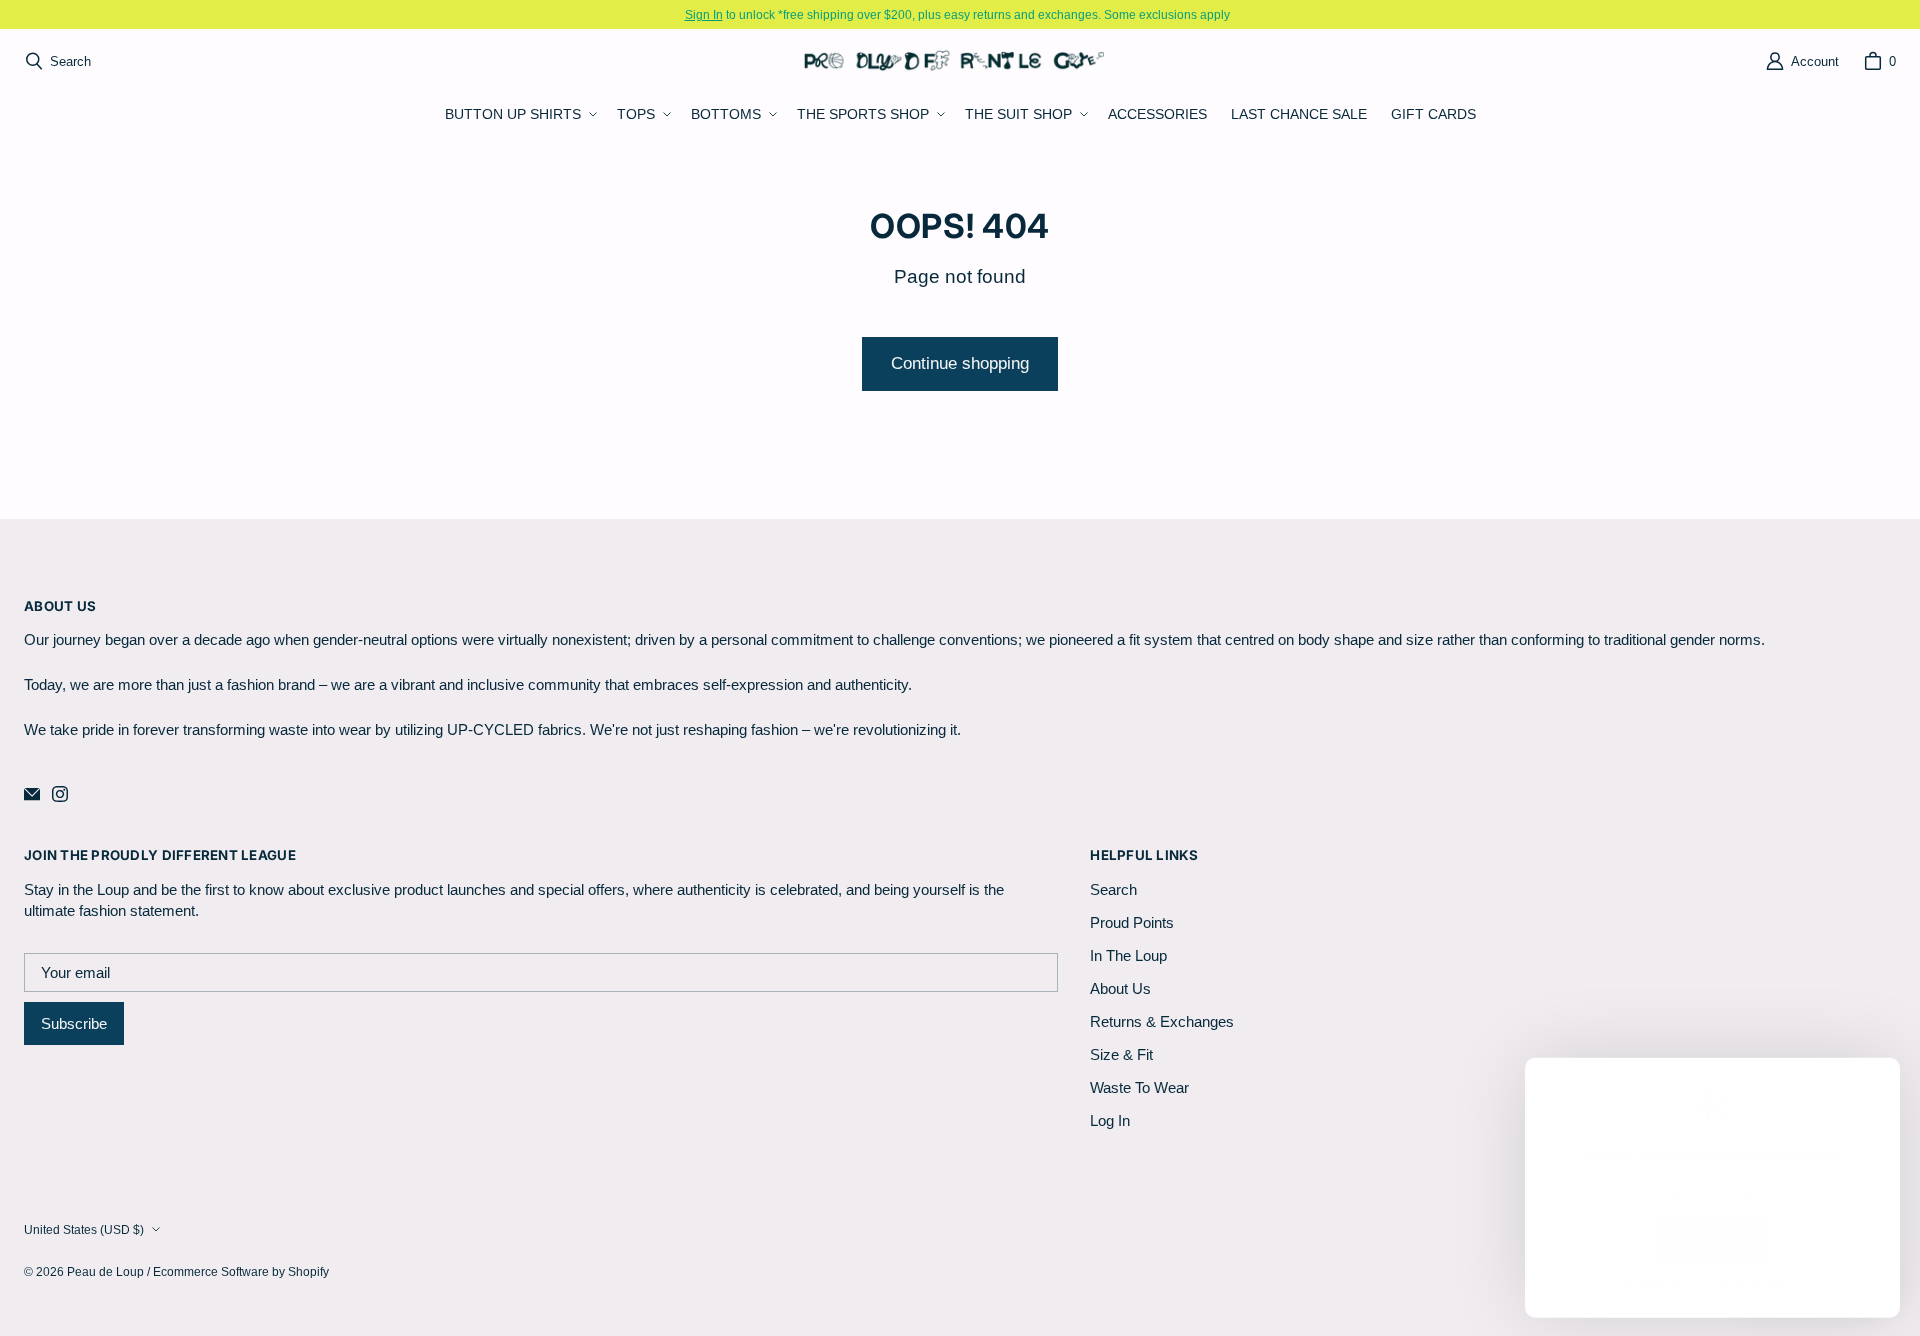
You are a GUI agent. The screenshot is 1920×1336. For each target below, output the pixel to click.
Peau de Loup (105, 1271)
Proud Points (1132, 922)
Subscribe (74, 1023)
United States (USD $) (84, 1229)
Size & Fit (1121, 1054)
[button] (519, 115)
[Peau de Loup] (954, 60)
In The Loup (1128, 955)
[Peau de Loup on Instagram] (60, 794)
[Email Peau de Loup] (32, 794)
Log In (1110, 1120)
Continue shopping (960, 363)
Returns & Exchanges (1162, 1021)
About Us (1120, 988)
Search (1113, 889)
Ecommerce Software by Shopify (241, 1271)
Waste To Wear (1139, 1087)
